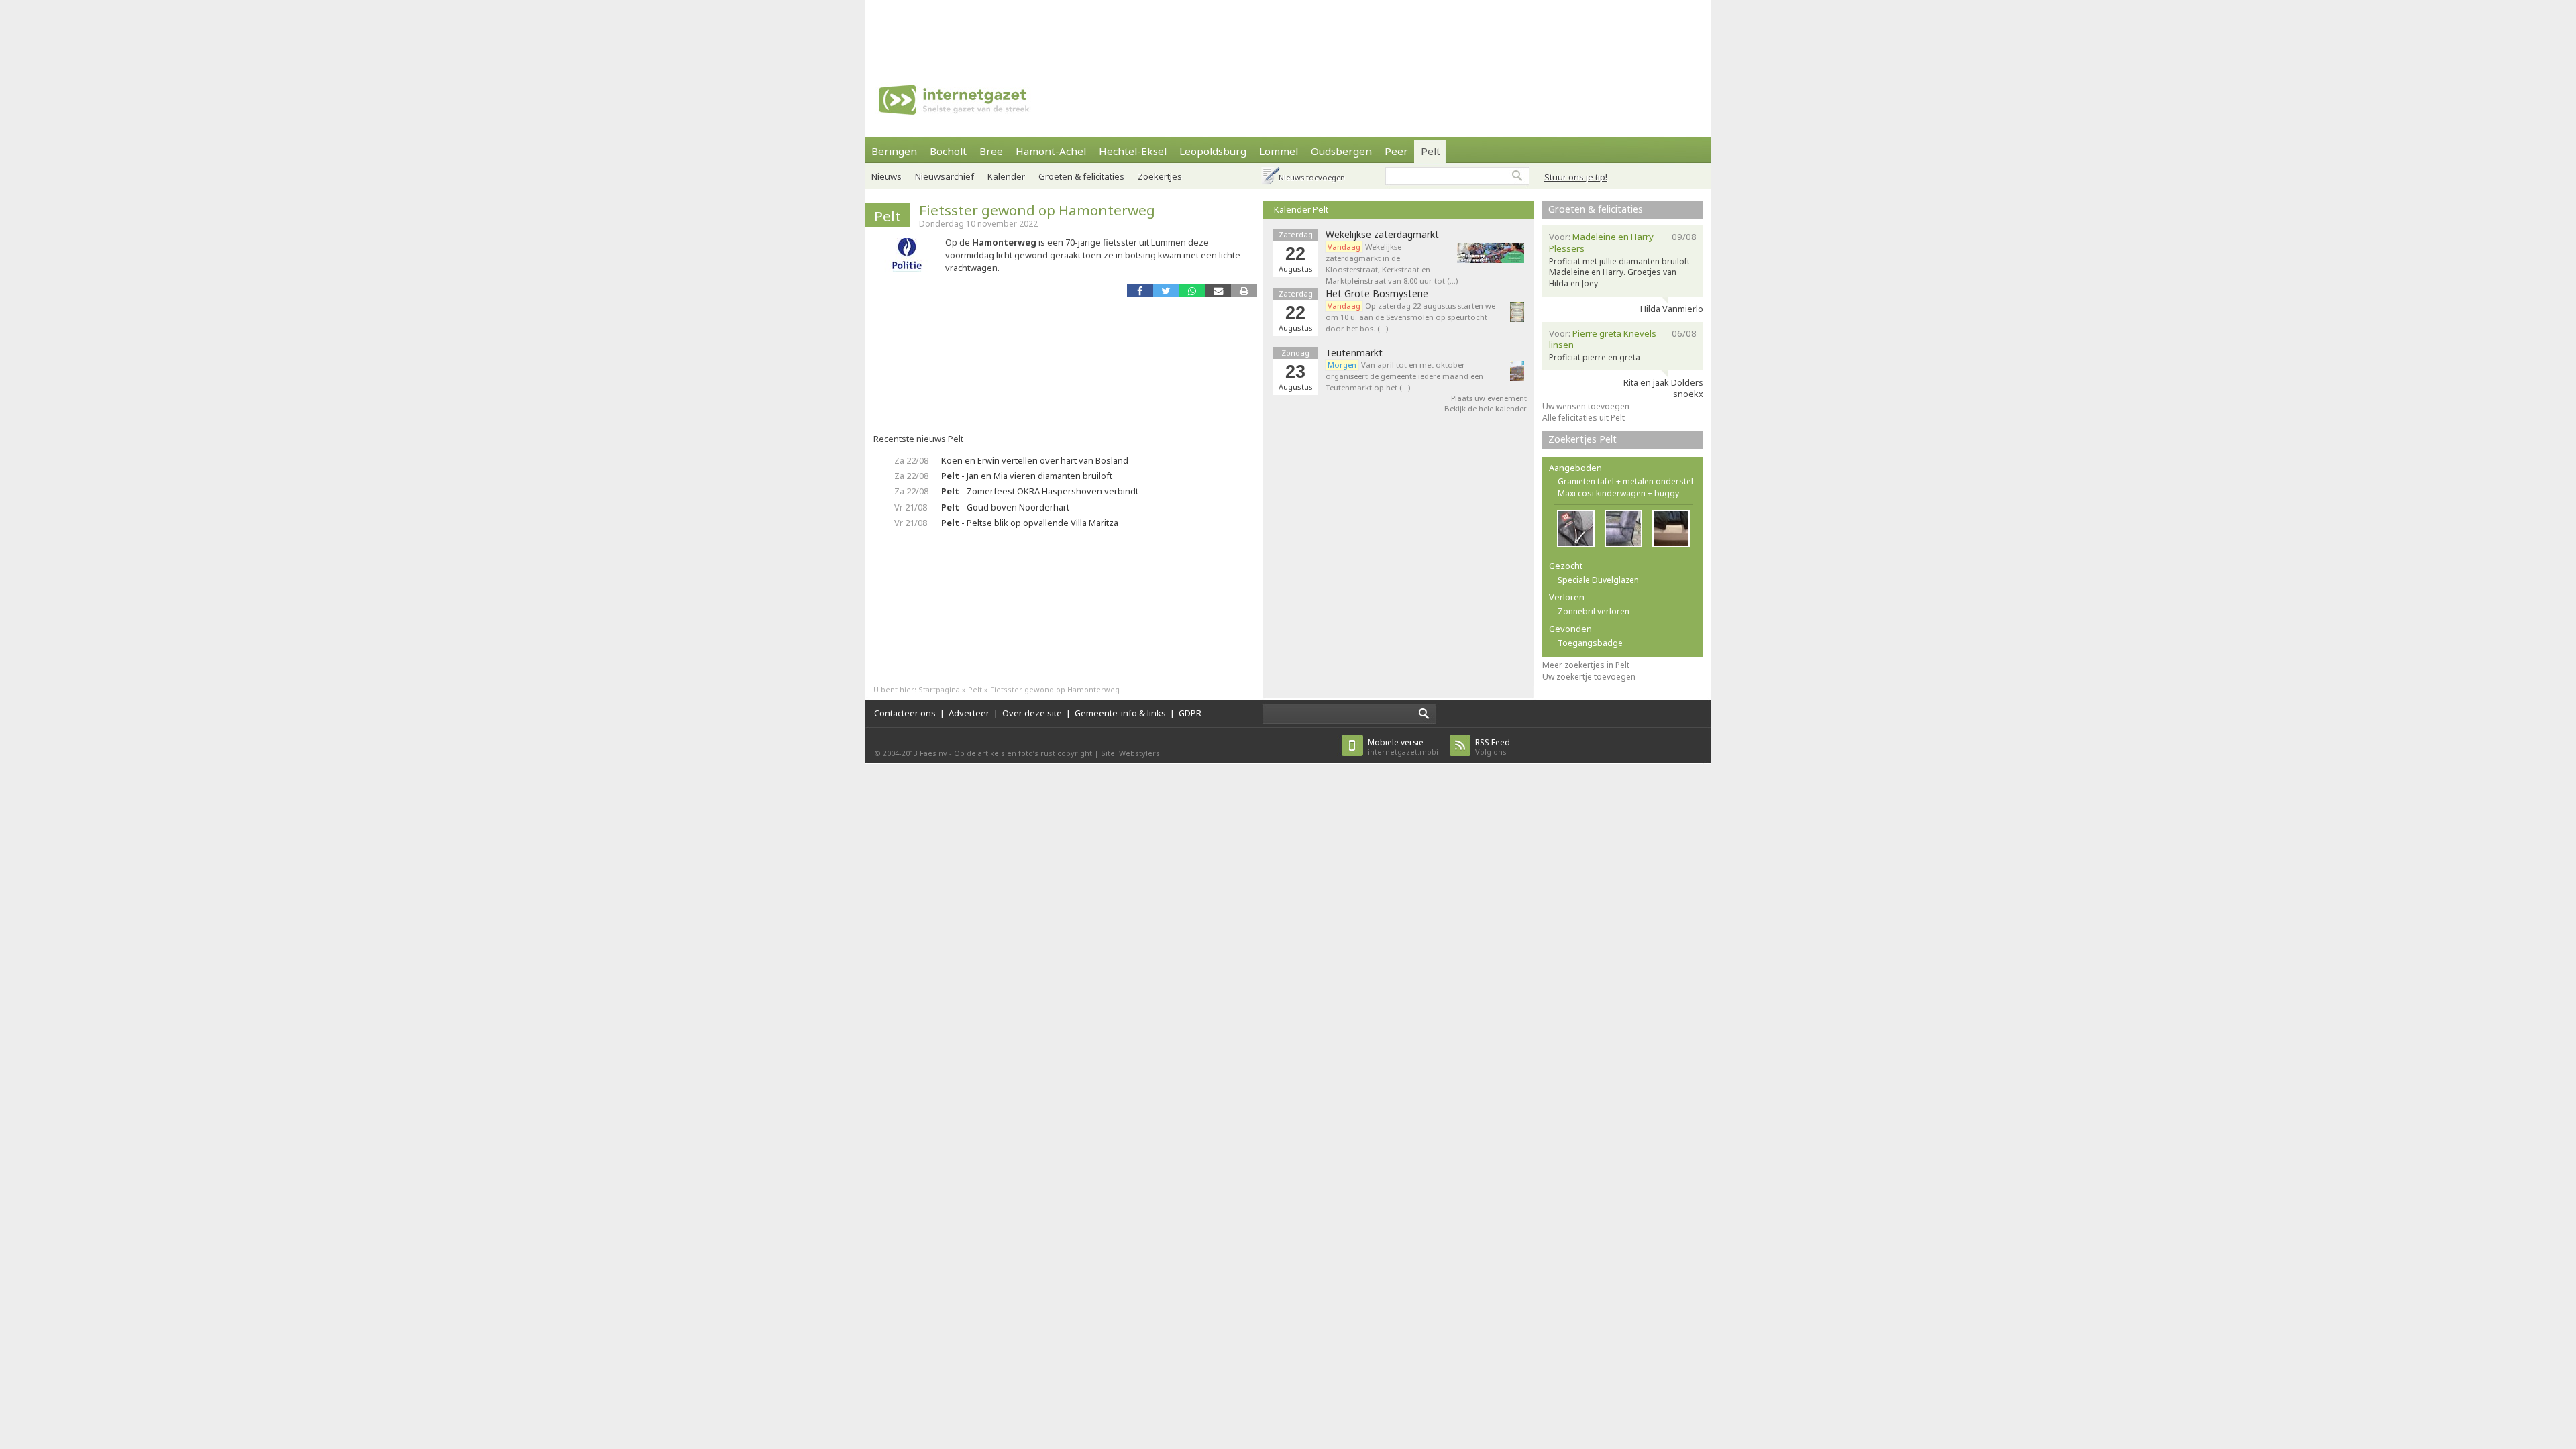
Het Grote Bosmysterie (1377, 294)
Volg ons (1493, 747)
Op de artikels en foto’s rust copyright (1023, 753)
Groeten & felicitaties (1081, 176)
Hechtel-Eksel (1133, 151)
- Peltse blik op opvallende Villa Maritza (1030, 523)
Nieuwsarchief (945, 176)
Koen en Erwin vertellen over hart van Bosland (1035, 460)
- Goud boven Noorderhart (1005, 507)
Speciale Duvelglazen (1598, 580)
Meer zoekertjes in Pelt (1586, 665)
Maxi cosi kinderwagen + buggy (1618, 493)
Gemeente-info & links (1120, 713)
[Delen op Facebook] (1140, 291)
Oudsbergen (1341, 151)
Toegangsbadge (1590, 643)
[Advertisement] (1288, 30)
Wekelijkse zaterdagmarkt (1382, 235)
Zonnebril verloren (1594, 611)
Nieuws (887, 176)
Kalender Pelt (1301, 209)
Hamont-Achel (1051, 151)
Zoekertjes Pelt (1582, 439)
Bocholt (948, 151)
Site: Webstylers (1130, 753)
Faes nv (933, 753)
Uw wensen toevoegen (1586, 406)
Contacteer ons (905, 713)
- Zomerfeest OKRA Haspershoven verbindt (1040, 491)
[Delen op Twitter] (1166, 291)
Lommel (1279, 151)
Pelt (1431, 151)
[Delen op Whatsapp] (1192, 291)
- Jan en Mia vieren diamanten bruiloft (1027, 476)
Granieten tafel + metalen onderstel (1625, 481)
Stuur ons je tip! (1576, 177)
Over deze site (1032, 713)
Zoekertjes (1160, 176)
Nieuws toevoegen (1312, 177)
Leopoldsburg (1213, 151)
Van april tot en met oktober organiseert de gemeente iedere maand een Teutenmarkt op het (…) (1404, 376)
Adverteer (969, 713)
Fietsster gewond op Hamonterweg (1037, 210)
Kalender (1006, 176)
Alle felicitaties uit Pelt (1584, 418)
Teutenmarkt (1354, 353)
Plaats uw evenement (1489, 398)
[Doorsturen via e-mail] (1218, 291)
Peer (1396, 151)
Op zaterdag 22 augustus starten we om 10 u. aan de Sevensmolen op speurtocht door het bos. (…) (1410, 317)
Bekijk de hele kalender (1486, 408)
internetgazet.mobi (1403, 747)
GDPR (1190, 713)
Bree (991, 151)
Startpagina (939, 689)
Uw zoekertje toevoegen (1589, 677)
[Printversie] (1244, 291)
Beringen (894, 151)
